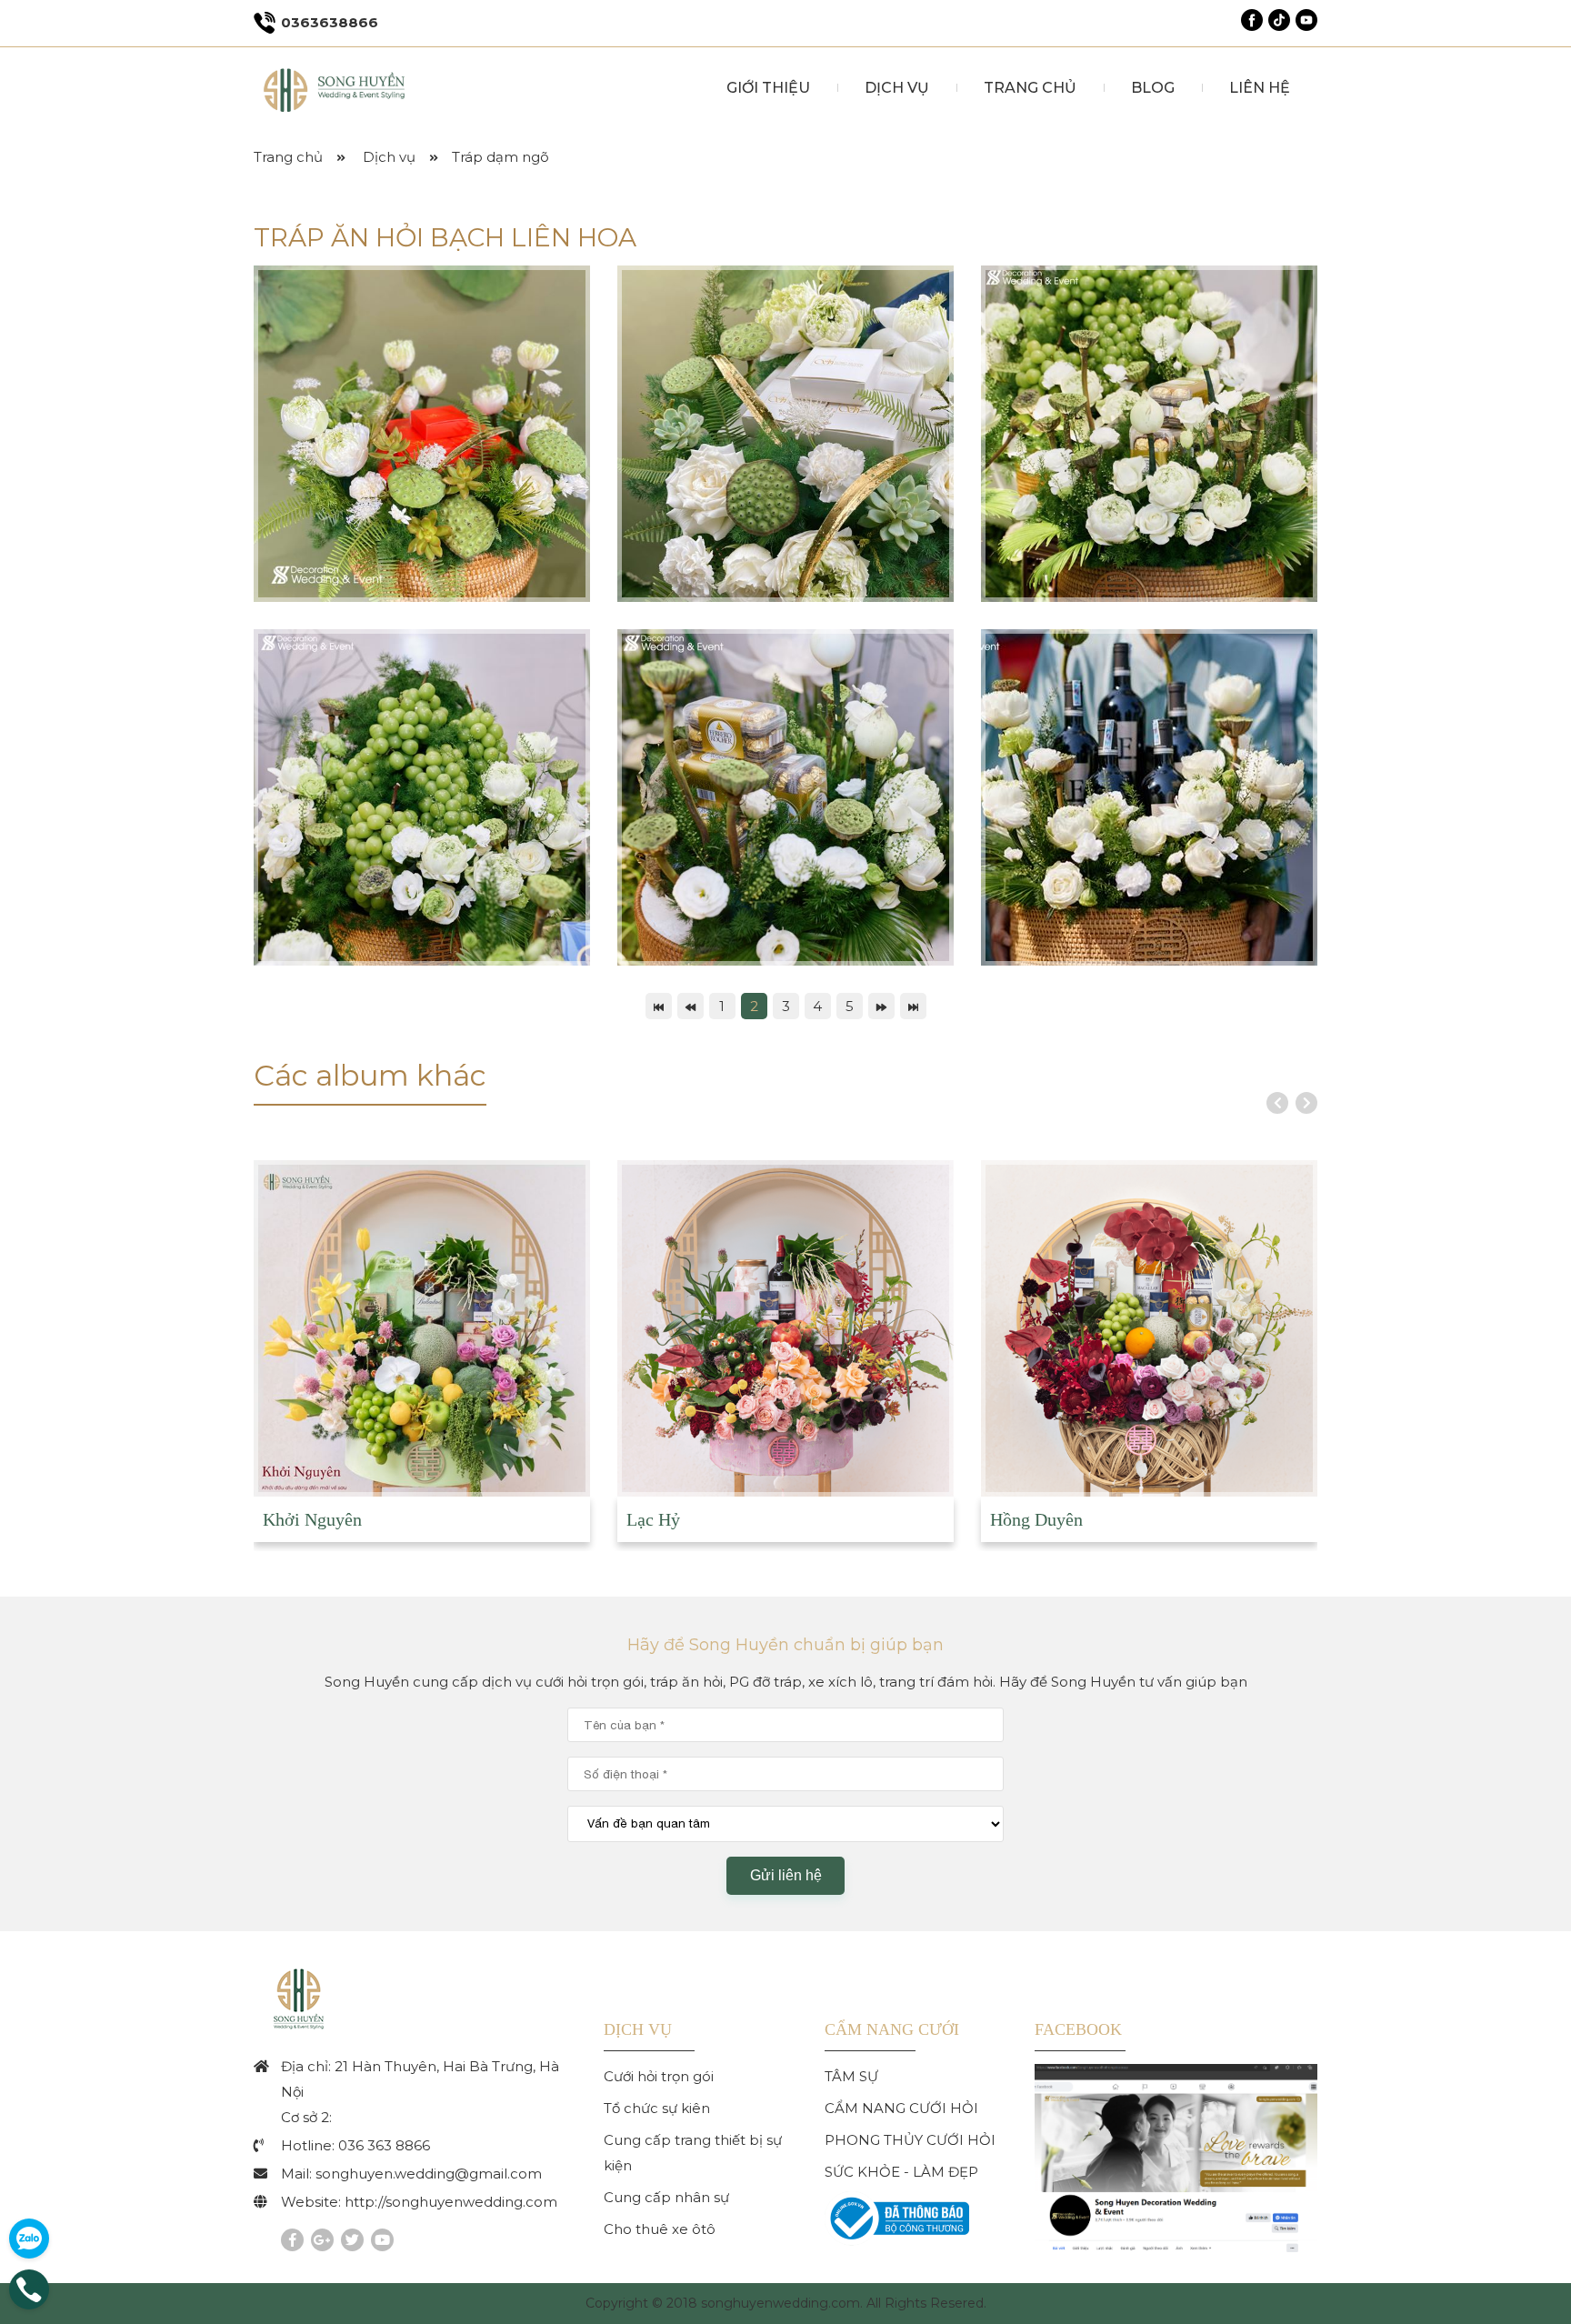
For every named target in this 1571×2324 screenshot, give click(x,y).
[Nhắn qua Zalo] (29, 2239)
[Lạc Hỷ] (785, 1328)
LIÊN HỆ (1260, 88)
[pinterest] (382, 2240)
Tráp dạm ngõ (500, 157)
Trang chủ (288, 157)
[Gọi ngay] (29, 2304)
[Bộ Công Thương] (897, 2241)
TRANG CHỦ (1030, 88)
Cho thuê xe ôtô (660, 2229)
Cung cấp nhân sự (666, 2197)
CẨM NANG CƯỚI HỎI (901, 2108)
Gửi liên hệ (786, 1875)
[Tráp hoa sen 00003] (422, 434)
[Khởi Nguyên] (422, 1328)
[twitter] (352, 2240)
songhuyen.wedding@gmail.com (429, 2174)
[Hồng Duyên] (1149, 1328)
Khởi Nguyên (312, 1519)
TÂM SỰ (851, 2076)
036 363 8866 (384, 2145)
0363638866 (330, 22)
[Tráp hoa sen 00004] (785, 434)
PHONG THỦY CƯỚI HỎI (910, 2140)
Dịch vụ (389, 157)
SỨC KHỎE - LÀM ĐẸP (901, 2172)
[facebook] (292, 2240)
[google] (322, 2240)
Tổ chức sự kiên (657, 2108)
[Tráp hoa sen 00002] (785, 797)
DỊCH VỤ (897, 88)
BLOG (1153, 88)
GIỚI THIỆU (768, 88)
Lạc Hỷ (653, 1519)
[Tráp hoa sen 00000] (1149, 434)
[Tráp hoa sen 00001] (422, 797)
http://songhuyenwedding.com (451, 2202)
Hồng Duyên (1036, 1519)
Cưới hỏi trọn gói (659, 2076)
